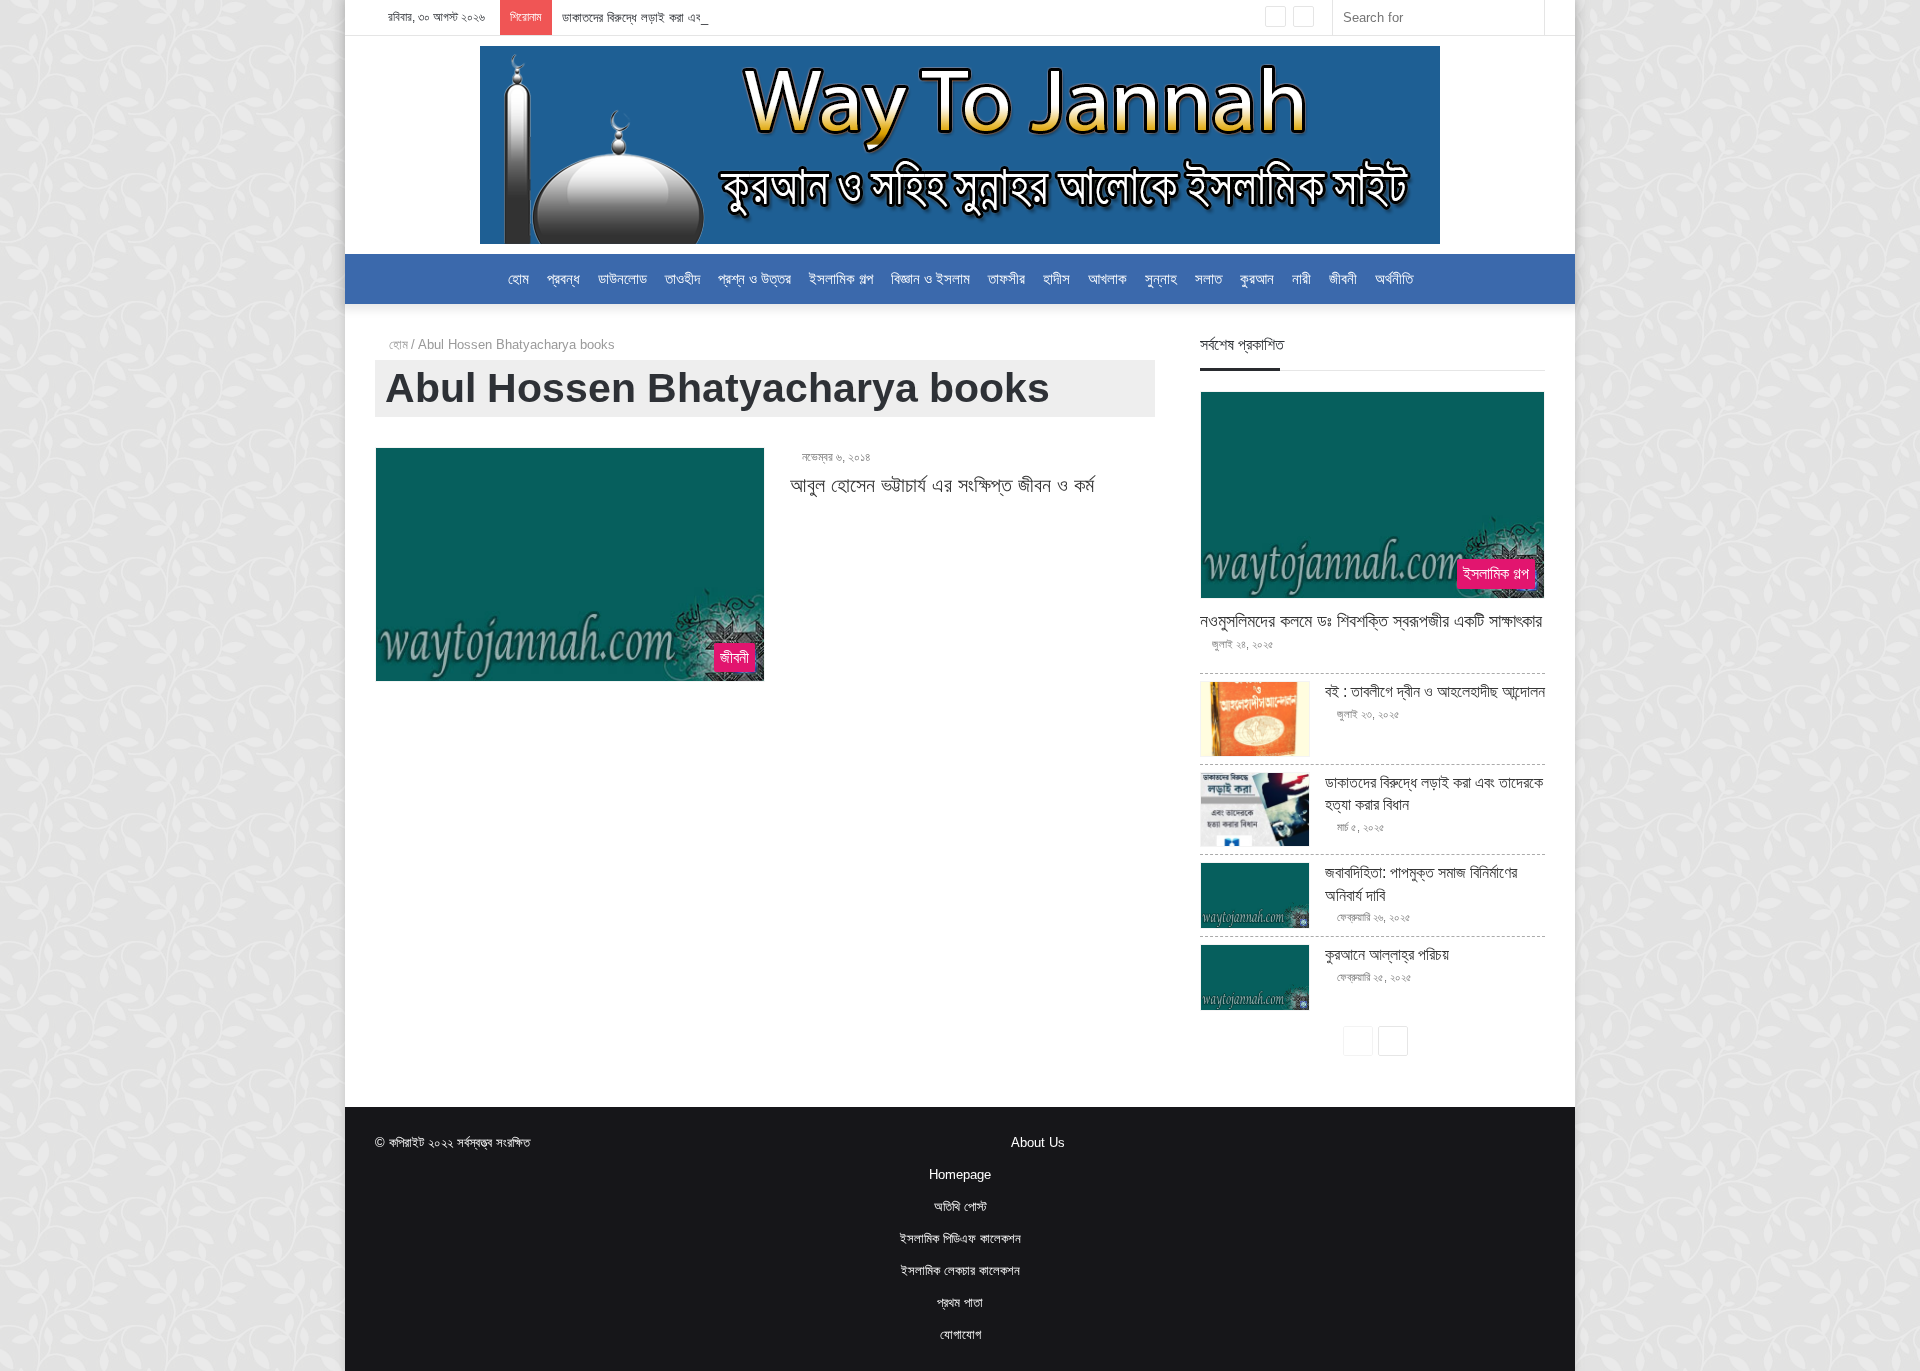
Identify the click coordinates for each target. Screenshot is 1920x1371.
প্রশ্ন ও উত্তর (754, 278)
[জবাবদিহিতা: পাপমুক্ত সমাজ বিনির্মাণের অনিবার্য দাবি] (1255, 895)
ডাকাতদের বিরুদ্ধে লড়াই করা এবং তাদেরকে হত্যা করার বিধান (691, 17)
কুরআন (1257, 278)
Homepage (960, 1174)
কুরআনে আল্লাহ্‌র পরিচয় (1387, 954)
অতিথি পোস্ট (960, 1206)
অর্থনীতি (1394, 278)
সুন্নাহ (1161, 278)
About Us (1038, 1142)
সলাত (1208, 278)
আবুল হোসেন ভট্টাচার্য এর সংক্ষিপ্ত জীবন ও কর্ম (942, 485)
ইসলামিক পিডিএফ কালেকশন (960, 1238)
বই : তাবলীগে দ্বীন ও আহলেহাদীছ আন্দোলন (1435, 691)
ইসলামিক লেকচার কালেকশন (960, 1270)
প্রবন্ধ (563, 278)
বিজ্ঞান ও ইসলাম (930, 278)
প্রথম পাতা (960, 1302)
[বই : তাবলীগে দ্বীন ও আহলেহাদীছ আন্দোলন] (1255, 719)
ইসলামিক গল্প (841, 278)
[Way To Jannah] (960, 145)
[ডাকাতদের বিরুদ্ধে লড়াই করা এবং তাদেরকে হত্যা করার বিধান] (1255, 810)
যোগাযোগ (960, 1334)
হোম (396, 344)
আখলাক (1107, 278)
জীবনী (1343, 278)
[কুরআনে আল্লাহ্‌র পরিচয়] (1255, 977)
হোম (518, 278)
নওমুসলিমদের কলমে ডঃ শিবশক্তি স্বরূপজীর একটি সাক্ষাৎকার (1371, 621)
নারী (1301, 278)
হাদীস (1056, 278)
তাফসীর (1006, 278)
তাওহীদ (682, 278)
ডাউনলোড (622, 278)
